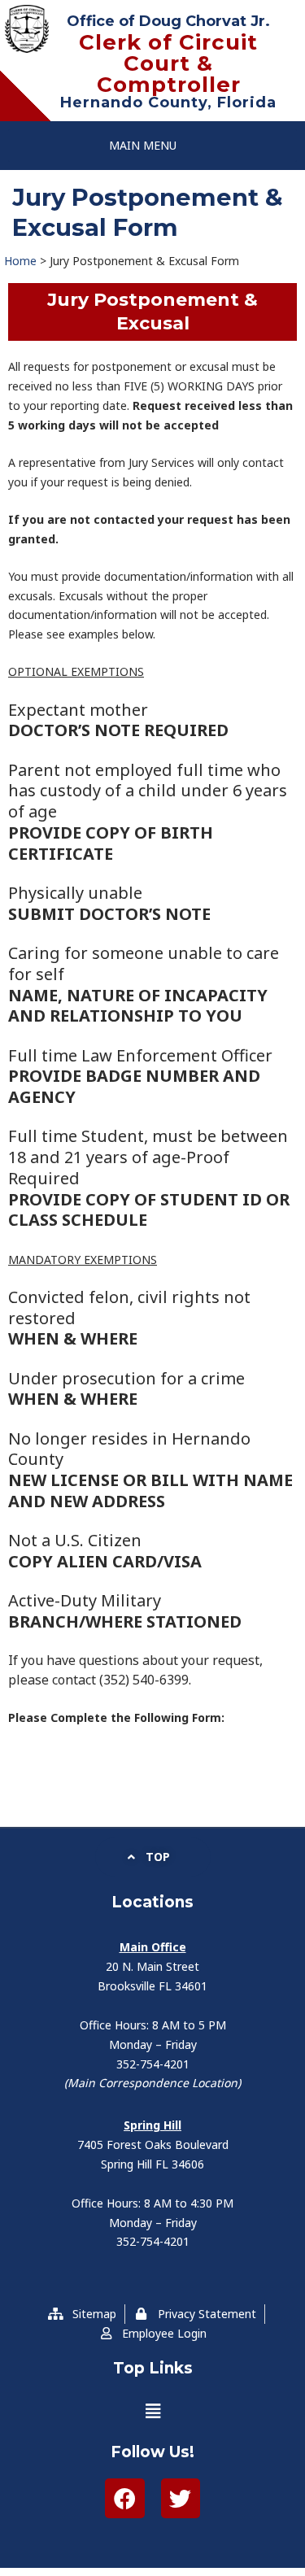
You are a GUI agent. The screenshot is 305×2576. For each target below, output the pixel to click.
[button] (143, 146)
